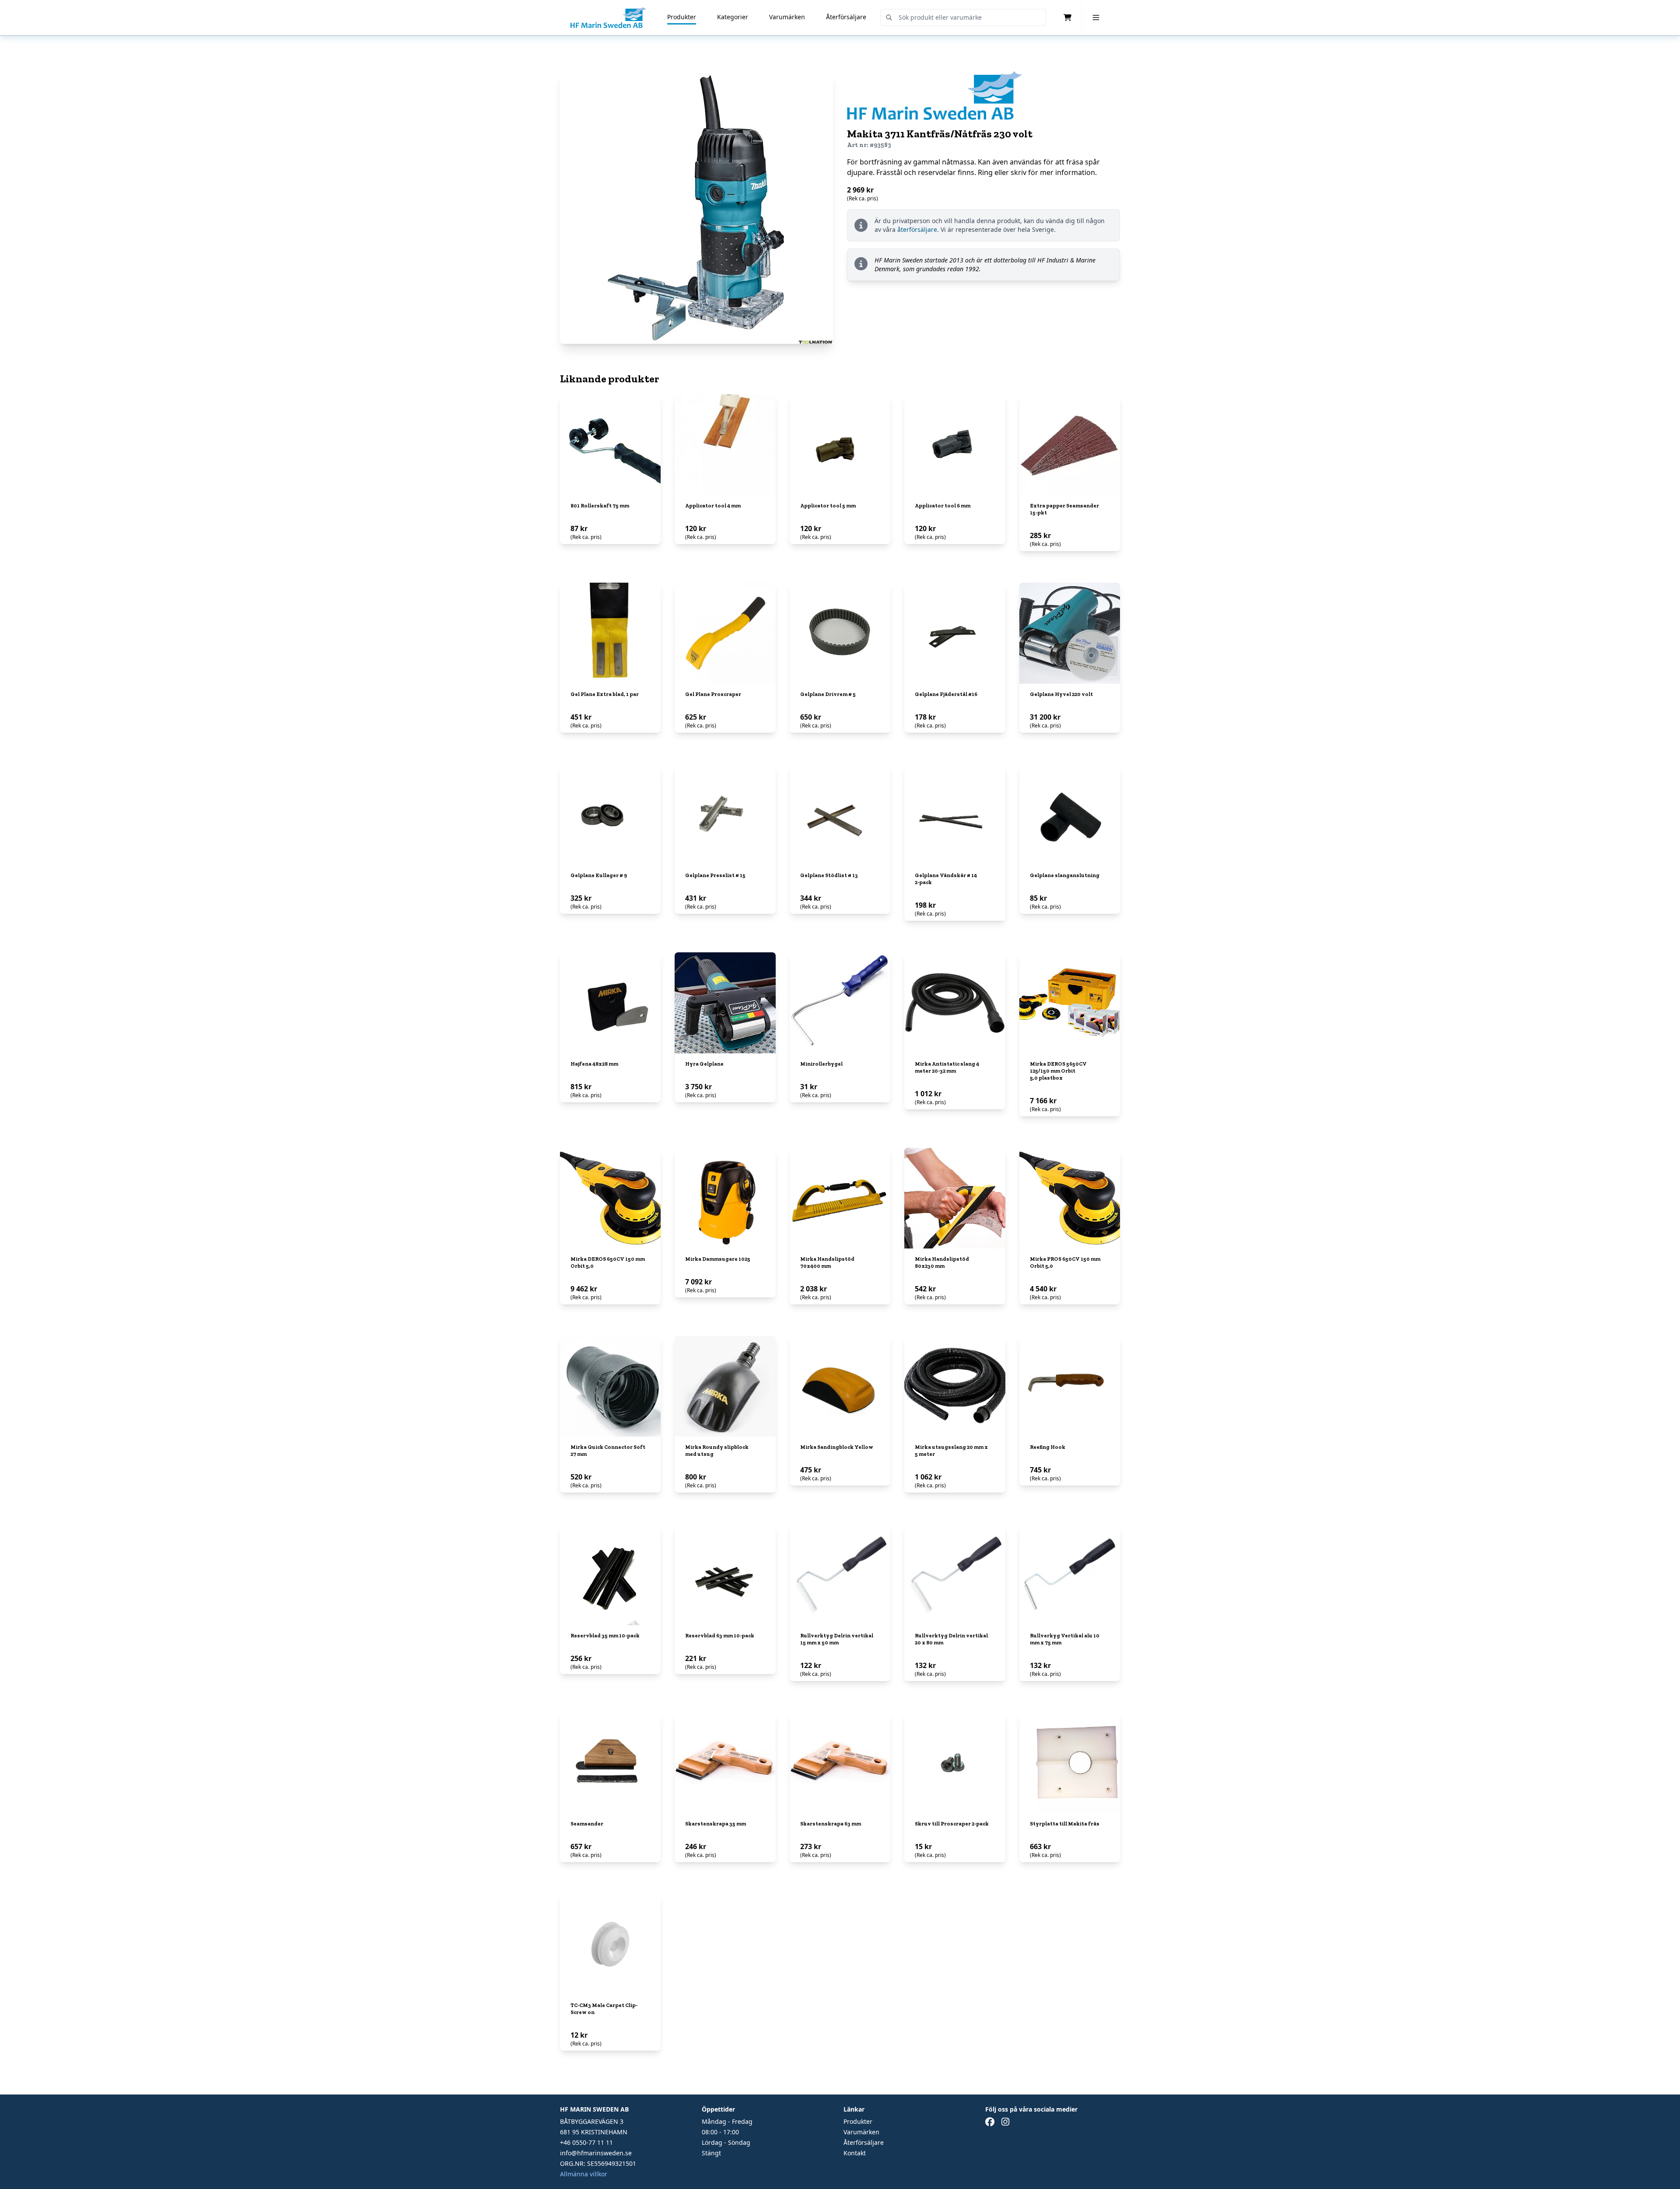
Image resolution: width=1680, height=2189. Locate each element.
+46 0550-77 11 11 (586, 2142)
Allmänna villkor (584, 2174)
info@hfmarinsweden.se (596, 2153)
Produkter (682, 17)
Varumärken (787, 17)
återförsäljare (917, 229)
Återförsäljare (846, 17)
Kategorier (733, 17)
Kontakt (855, 2153)
